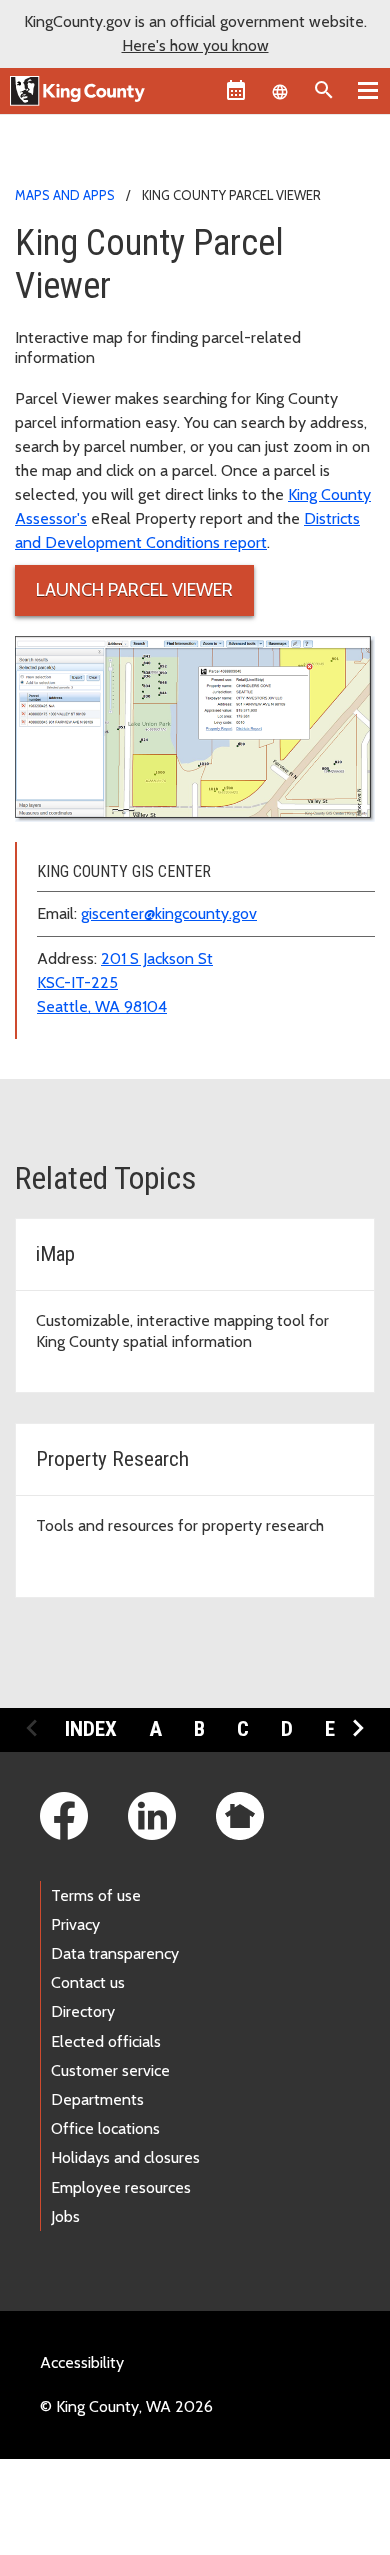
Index (91, 1729)
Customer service (110, 2070)
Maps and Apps (65, 195)
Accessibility (82, 2362)
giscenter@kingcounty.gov (169, 913)
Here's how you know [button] (195, 45)
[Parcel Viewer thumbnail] (195, 727)
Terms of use (96, 1895)
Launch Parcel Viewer (134, 590)
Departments (97, 2099)
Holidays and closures (125, 2157)
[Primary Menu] (368, 90)
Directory (83, 2011)
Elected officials (106, 2041)
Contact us (88, 1982)
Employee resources (121, 2187)
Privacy (75, 1924)
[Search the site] (324, 90)
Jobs (65, 2216)
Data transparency (115, 1953)
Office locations (105, 2128)
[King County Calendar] (236, 90)
